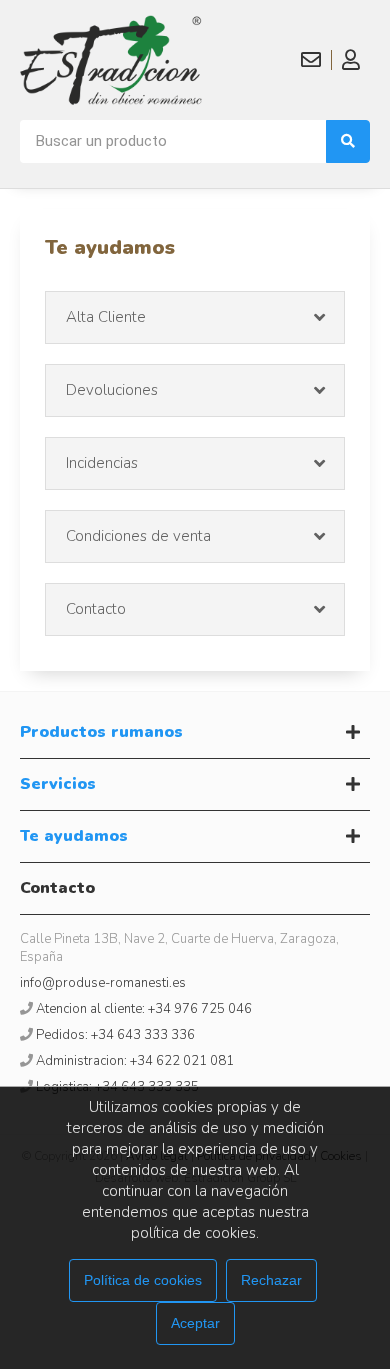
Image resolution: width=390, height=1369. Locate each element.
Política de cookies (143, 1280)
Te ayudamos (74, 836)
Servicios (58, 784)
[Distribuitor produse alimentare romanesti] (111, 60)
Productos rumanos (101, 732)
